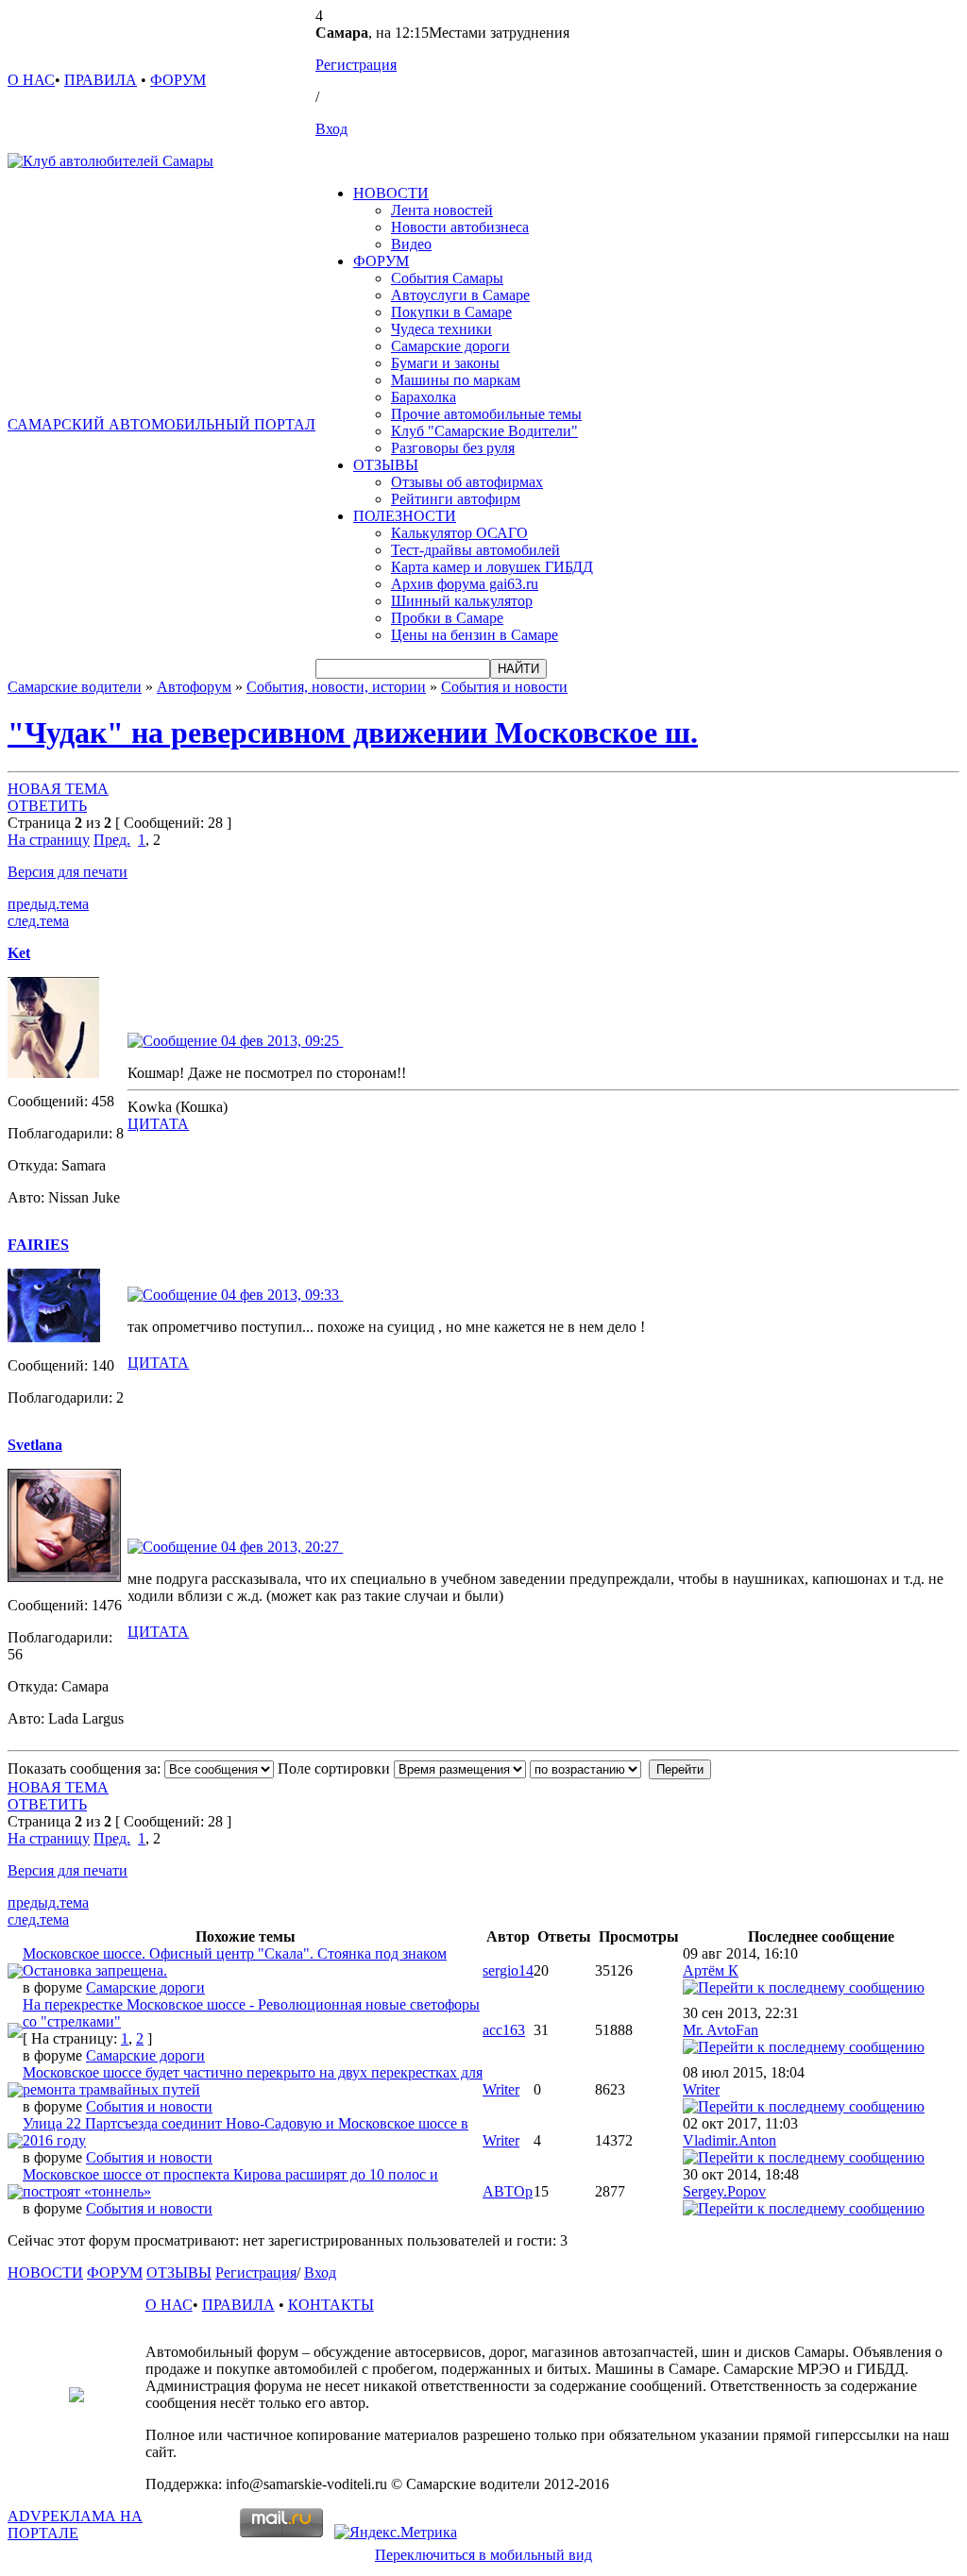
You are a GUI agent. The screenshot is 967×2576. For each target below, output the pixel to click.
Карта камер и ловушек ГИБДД (492, 567)
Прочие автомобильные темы (486, 414)
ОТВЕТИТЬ (47, 806)
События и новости (504, 687)
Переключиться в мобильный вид (483, 2555)
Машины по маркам (456, 380)
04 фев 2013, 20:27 (280, 1547)
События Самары (447, 278)
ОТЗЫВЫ (386, 465)
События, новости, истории (336, 687)
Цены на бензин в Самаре (475, 635)
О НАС (31, 80)
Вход (331, 129)
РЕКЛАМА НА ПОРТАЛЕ (75, 2525)
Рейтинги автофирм (456, 499)
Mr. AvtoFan (721, 2030)
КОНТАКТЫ (331, 2305)
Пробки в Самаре (447, 618)
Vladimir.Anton (729, 2140)
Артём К (711, 1970)
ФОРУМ (178, 80)
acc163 (504, 2030)
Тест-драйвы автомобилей (475, 550)
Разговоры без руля (453, 448)
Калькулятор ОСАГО (459, 533)
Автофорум (194, 687)
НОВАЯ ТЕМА (58, 789)
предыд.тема (48, 904)
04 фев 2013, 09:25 (280, 1041)
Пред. (112, 840)
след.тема (38, 921)
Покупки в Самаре (451, 312)
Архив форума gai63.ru (465, 584)
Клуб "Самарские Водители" (484, 431)
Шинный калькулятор (462, 601)
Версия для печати (68, 872)
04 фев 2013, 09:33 (280, 1295)
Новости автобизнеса (460, 227)
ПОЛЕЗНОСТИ (405, 516)
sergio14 (508, 1970)
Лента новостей (442, 210)
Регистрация (356, 65)
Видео (411, 244)
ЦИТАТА (158, 1124)
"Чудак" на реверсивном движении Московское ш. (353, 732)
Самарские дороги (450, 346)
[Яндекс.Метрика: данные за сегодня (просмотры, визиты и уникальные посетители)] (396, 2533)
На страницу (49, 840)
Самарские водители (75, 687)
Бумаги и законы (445, 363)
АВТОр (508, 2191)
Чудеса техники (441, 329)
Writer (501, 2089)
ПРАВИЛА (101, 80)
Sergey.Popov (724, 2191)
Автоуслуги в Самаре (460, 295)
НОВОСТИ (391, 193)
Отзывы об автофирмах (467, 482)
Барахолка (424, 397)
